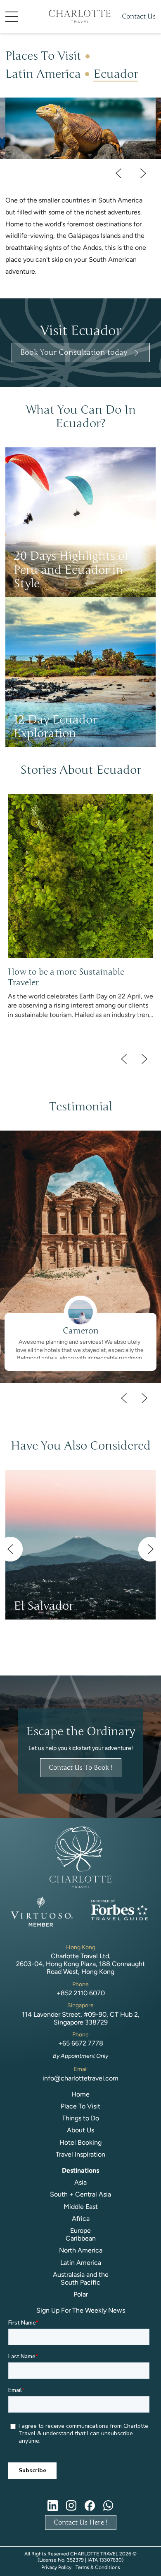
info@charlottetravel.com (80, 2078)
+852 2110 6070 (81, 1993)
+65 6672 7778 (81, 2043)
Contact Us (139, 16)
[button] (24, 17)
